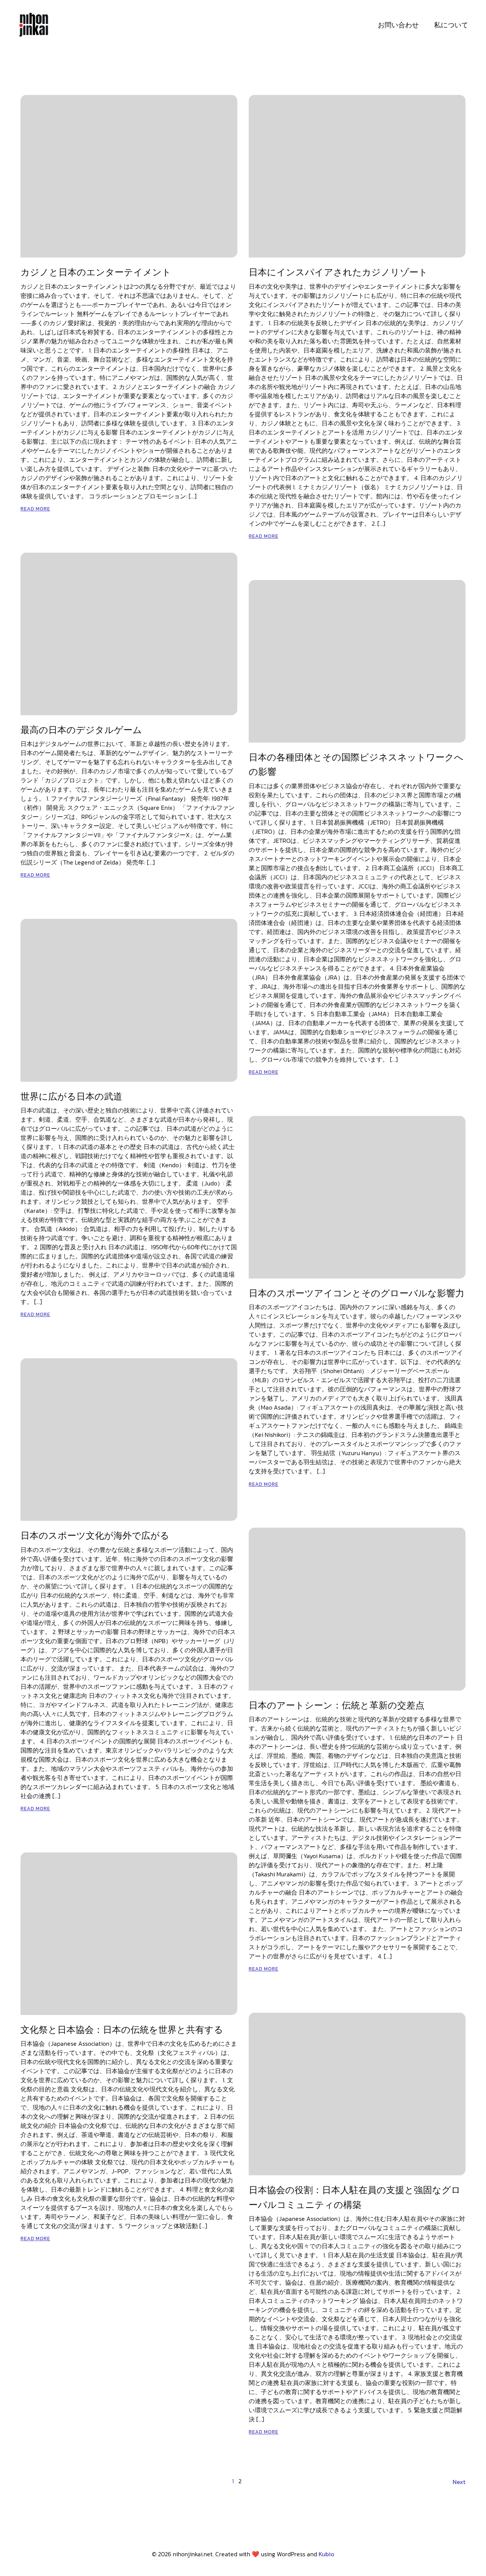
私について (451, 25)
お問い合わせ (398, 25)
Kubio (326, 2554)
